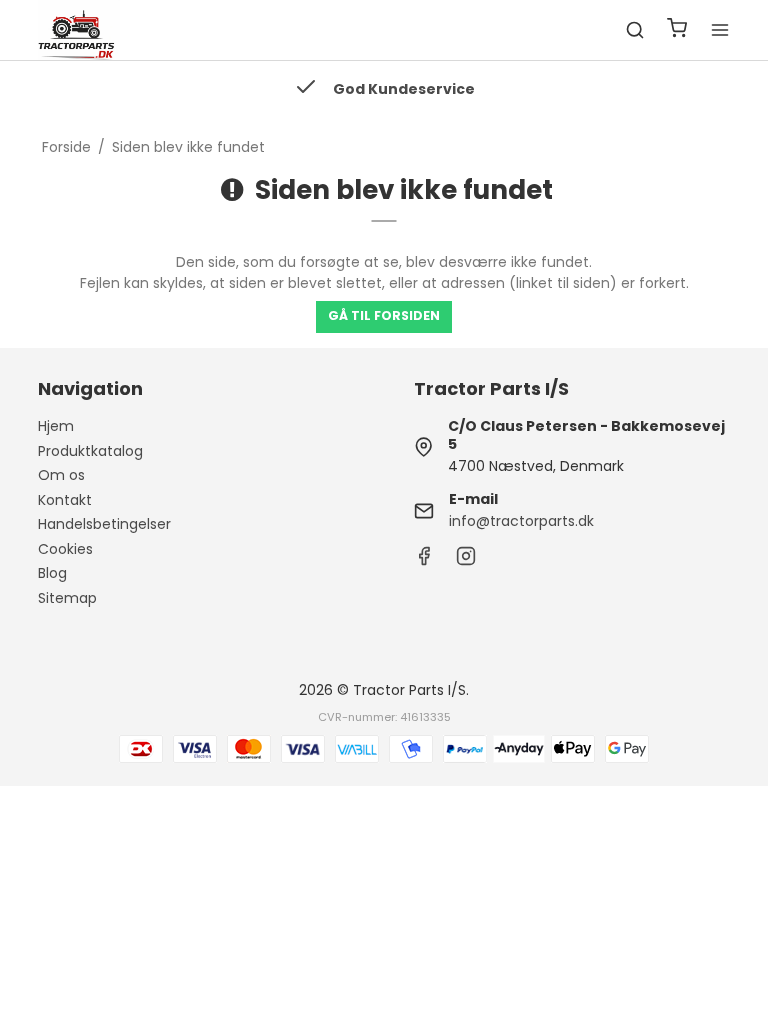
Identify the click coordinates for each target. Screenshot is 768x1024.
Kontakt (65, 500)
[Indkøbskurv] (677, 30)
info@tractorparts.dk (521, 521)
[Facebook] (424, 561)
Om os (61, 475)
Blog (52, 573)
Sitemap (67, 598)
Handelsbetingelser (104, 524)
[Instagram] (466, 561)
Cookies (65, 549)
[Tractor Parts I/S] (78, 30)
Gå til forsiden (384, 315)
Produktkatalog (90, 451)
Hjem (56, 426)
